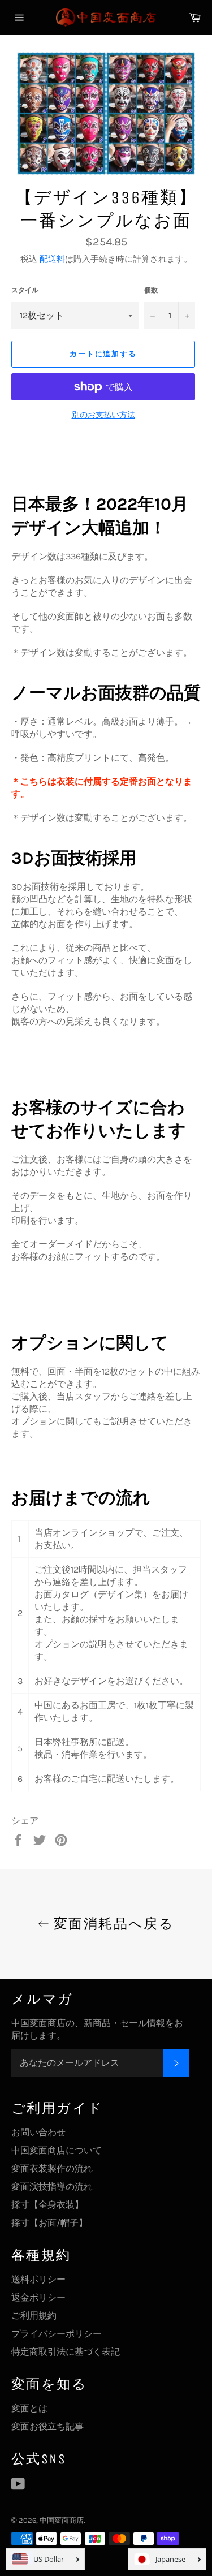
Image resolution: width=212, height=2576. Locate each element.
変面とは (29, 2408)
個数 (151, 290)
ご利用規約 (34, 2316)
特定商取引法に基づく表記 (66, 2352)
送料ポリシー (38, 2279)
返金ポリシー (38, 2297)
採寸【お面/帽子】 (49, 2223)
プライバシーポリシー (57, 2334)
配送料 (52, 259)
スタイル (25, 290)
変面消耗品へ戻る (112, 1924)
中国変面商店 (62, 2520)
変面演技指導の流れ (52, 2187)
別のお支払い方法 (103, 415)
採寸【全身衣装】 (47, 2205)
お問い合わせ (38, 2132)
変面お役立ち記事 (47, 2426)
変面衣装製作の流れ (52, 2168)
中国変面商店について (57, 2150)
